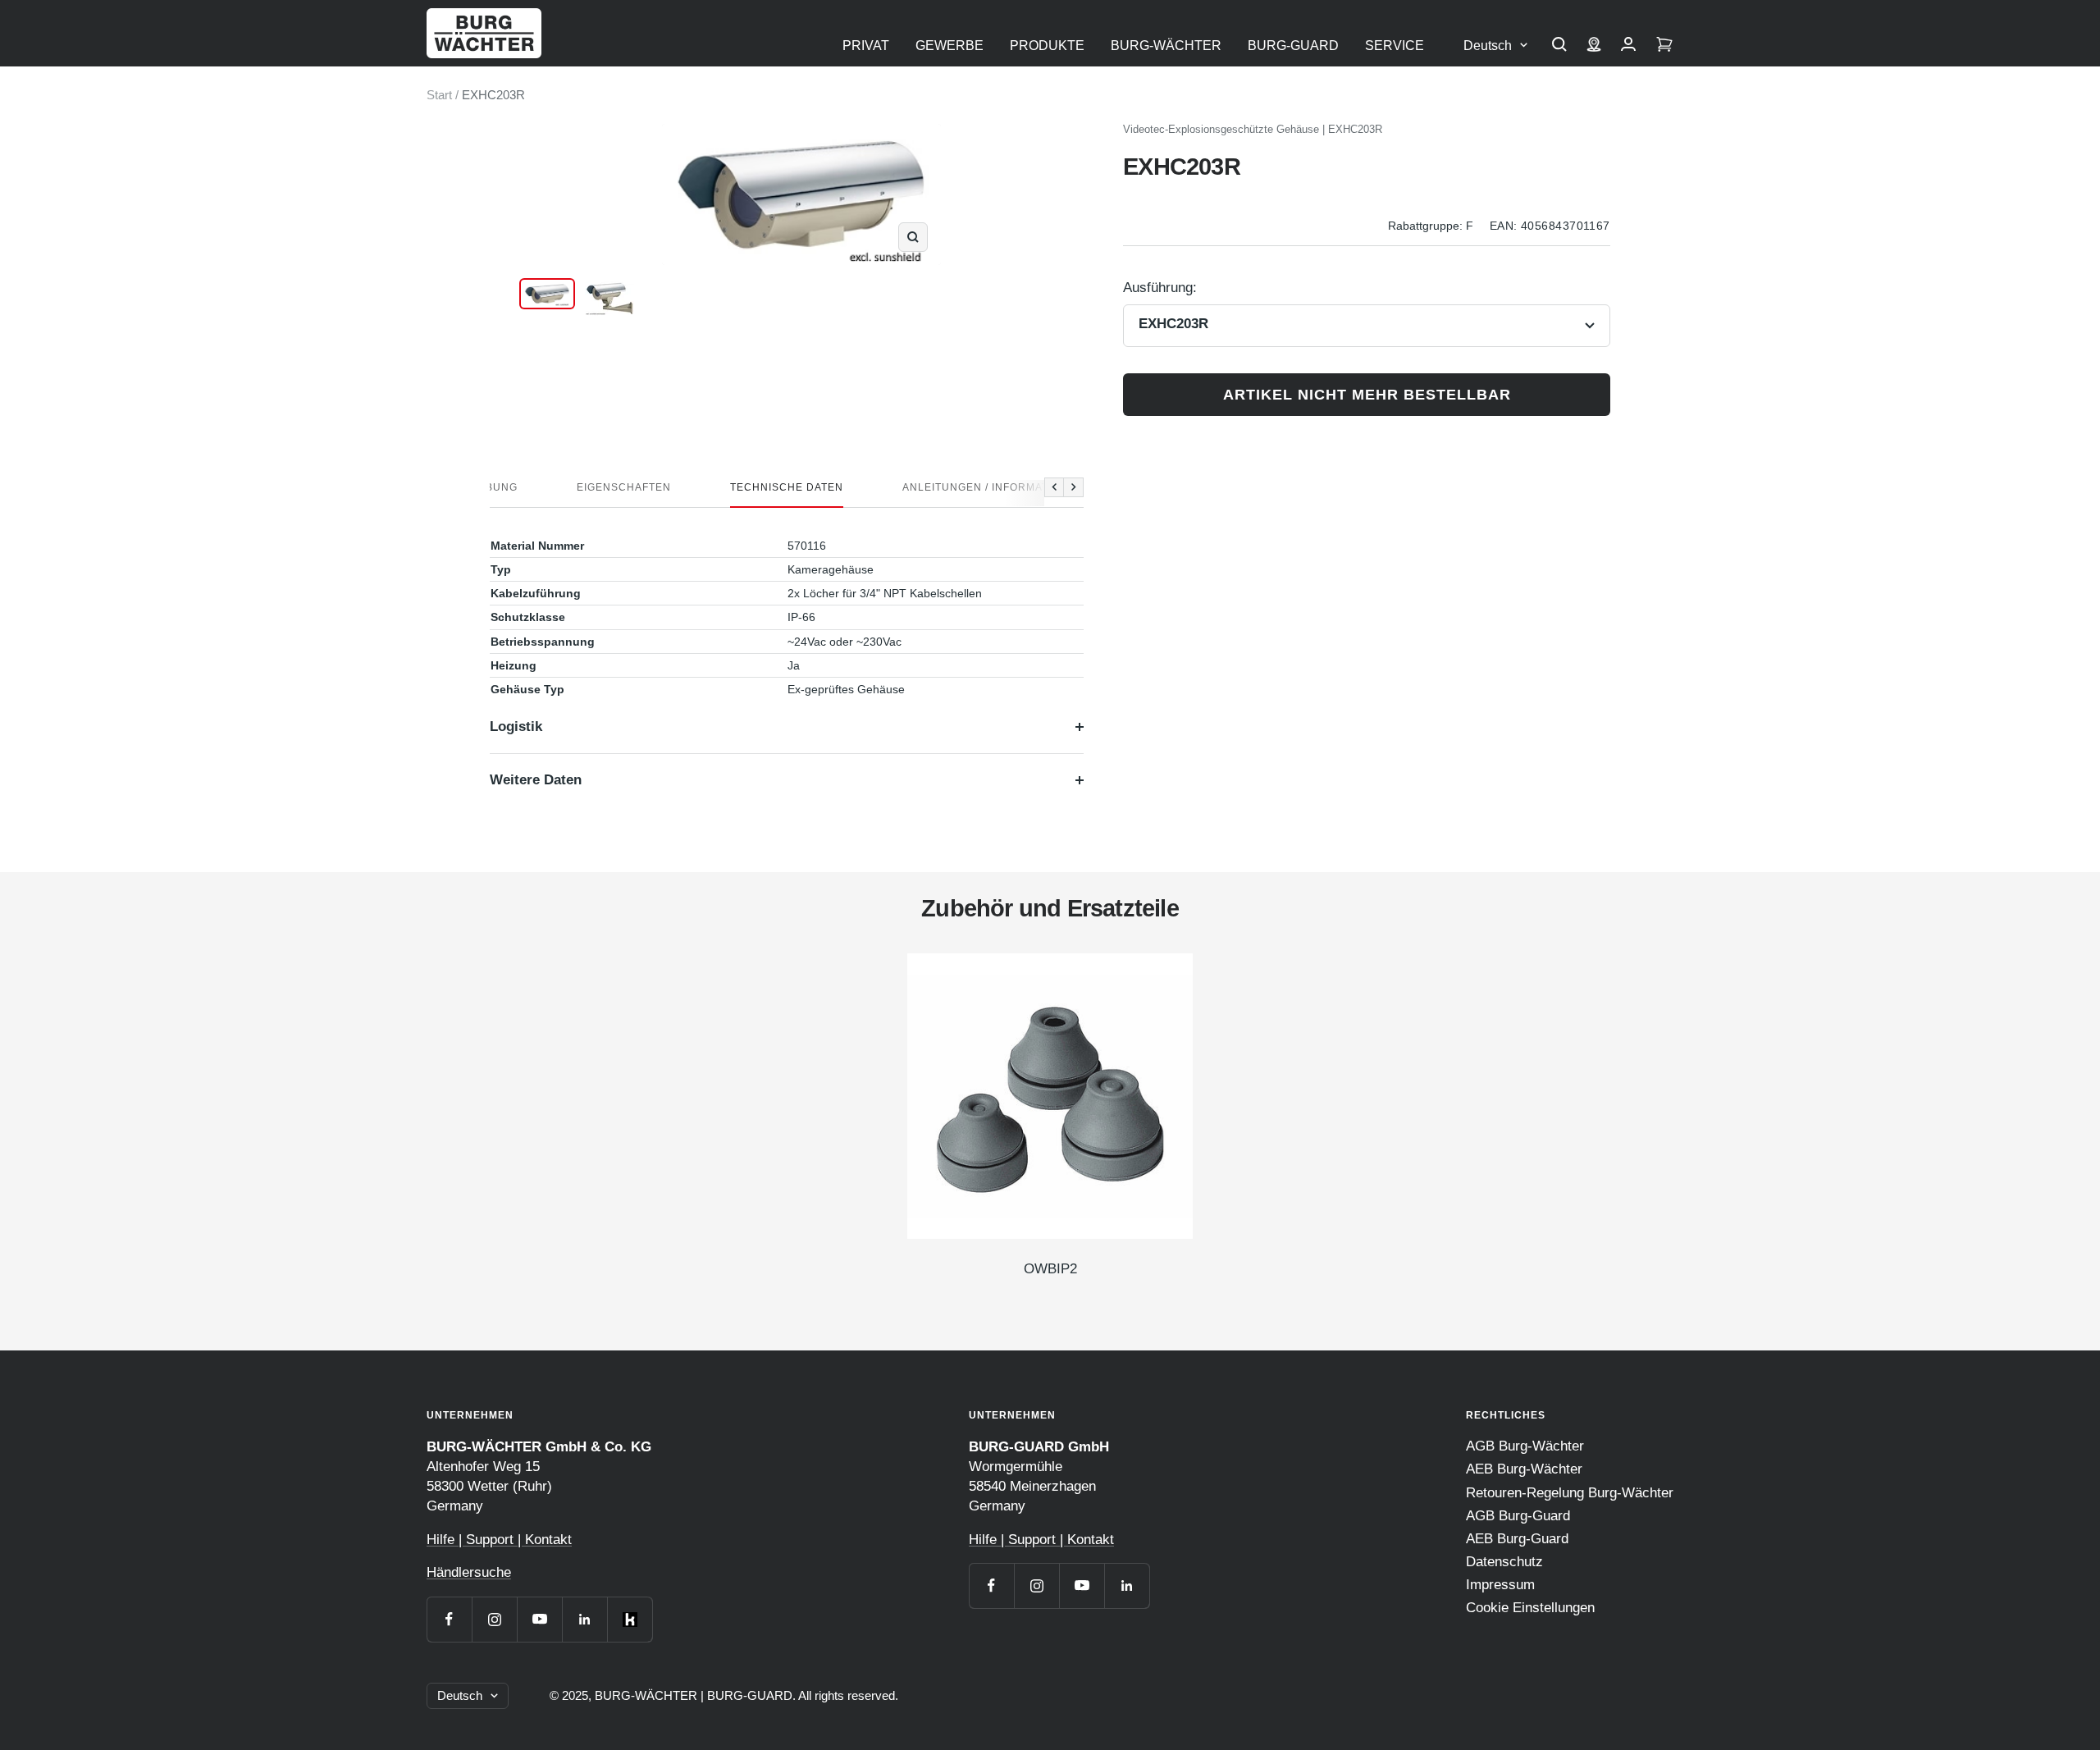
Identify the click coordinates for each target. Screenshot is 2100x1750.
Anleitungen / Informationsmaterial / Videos (1042, 487)
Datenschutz (1504, 1562)
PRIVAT (866, 46)
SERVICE (1395, 46)
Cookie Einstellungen (1530, 1608)
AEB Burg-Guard (1517, 1539)
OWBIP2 (1050, 1269)
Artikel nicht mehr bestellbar (1367, 395)
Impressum (1500, 1585)
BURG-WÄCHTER (1166, 46)
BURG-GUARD (1293, 46)
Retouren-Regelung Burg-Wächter (1570, 1493)
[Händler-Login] (1628, 46)
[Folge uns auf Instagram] (494, 1619)
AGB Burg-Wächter (1525, 1446)
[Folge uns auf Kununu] (630, 1619)
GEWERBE (950, 46)
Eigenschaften (624, 487)
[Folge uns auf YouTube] (539, 1619)
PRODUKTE (1047, 46)
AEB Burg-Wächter (1524, 1469)
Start (439, 95)
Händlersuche (469, 1572)
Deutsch (1488, 46)
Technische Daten (787, 487)
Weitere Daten (536, 780)
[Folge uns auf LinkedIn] (584, 1619)
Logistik (516, 727)
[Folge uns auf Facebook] (449, 1619)
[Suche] (1559, 46)
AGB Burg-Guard (1518, 1516)
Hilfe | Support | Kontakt (499, 1540)
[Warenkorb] (1664, 46)
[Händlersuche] (1594, 46)
